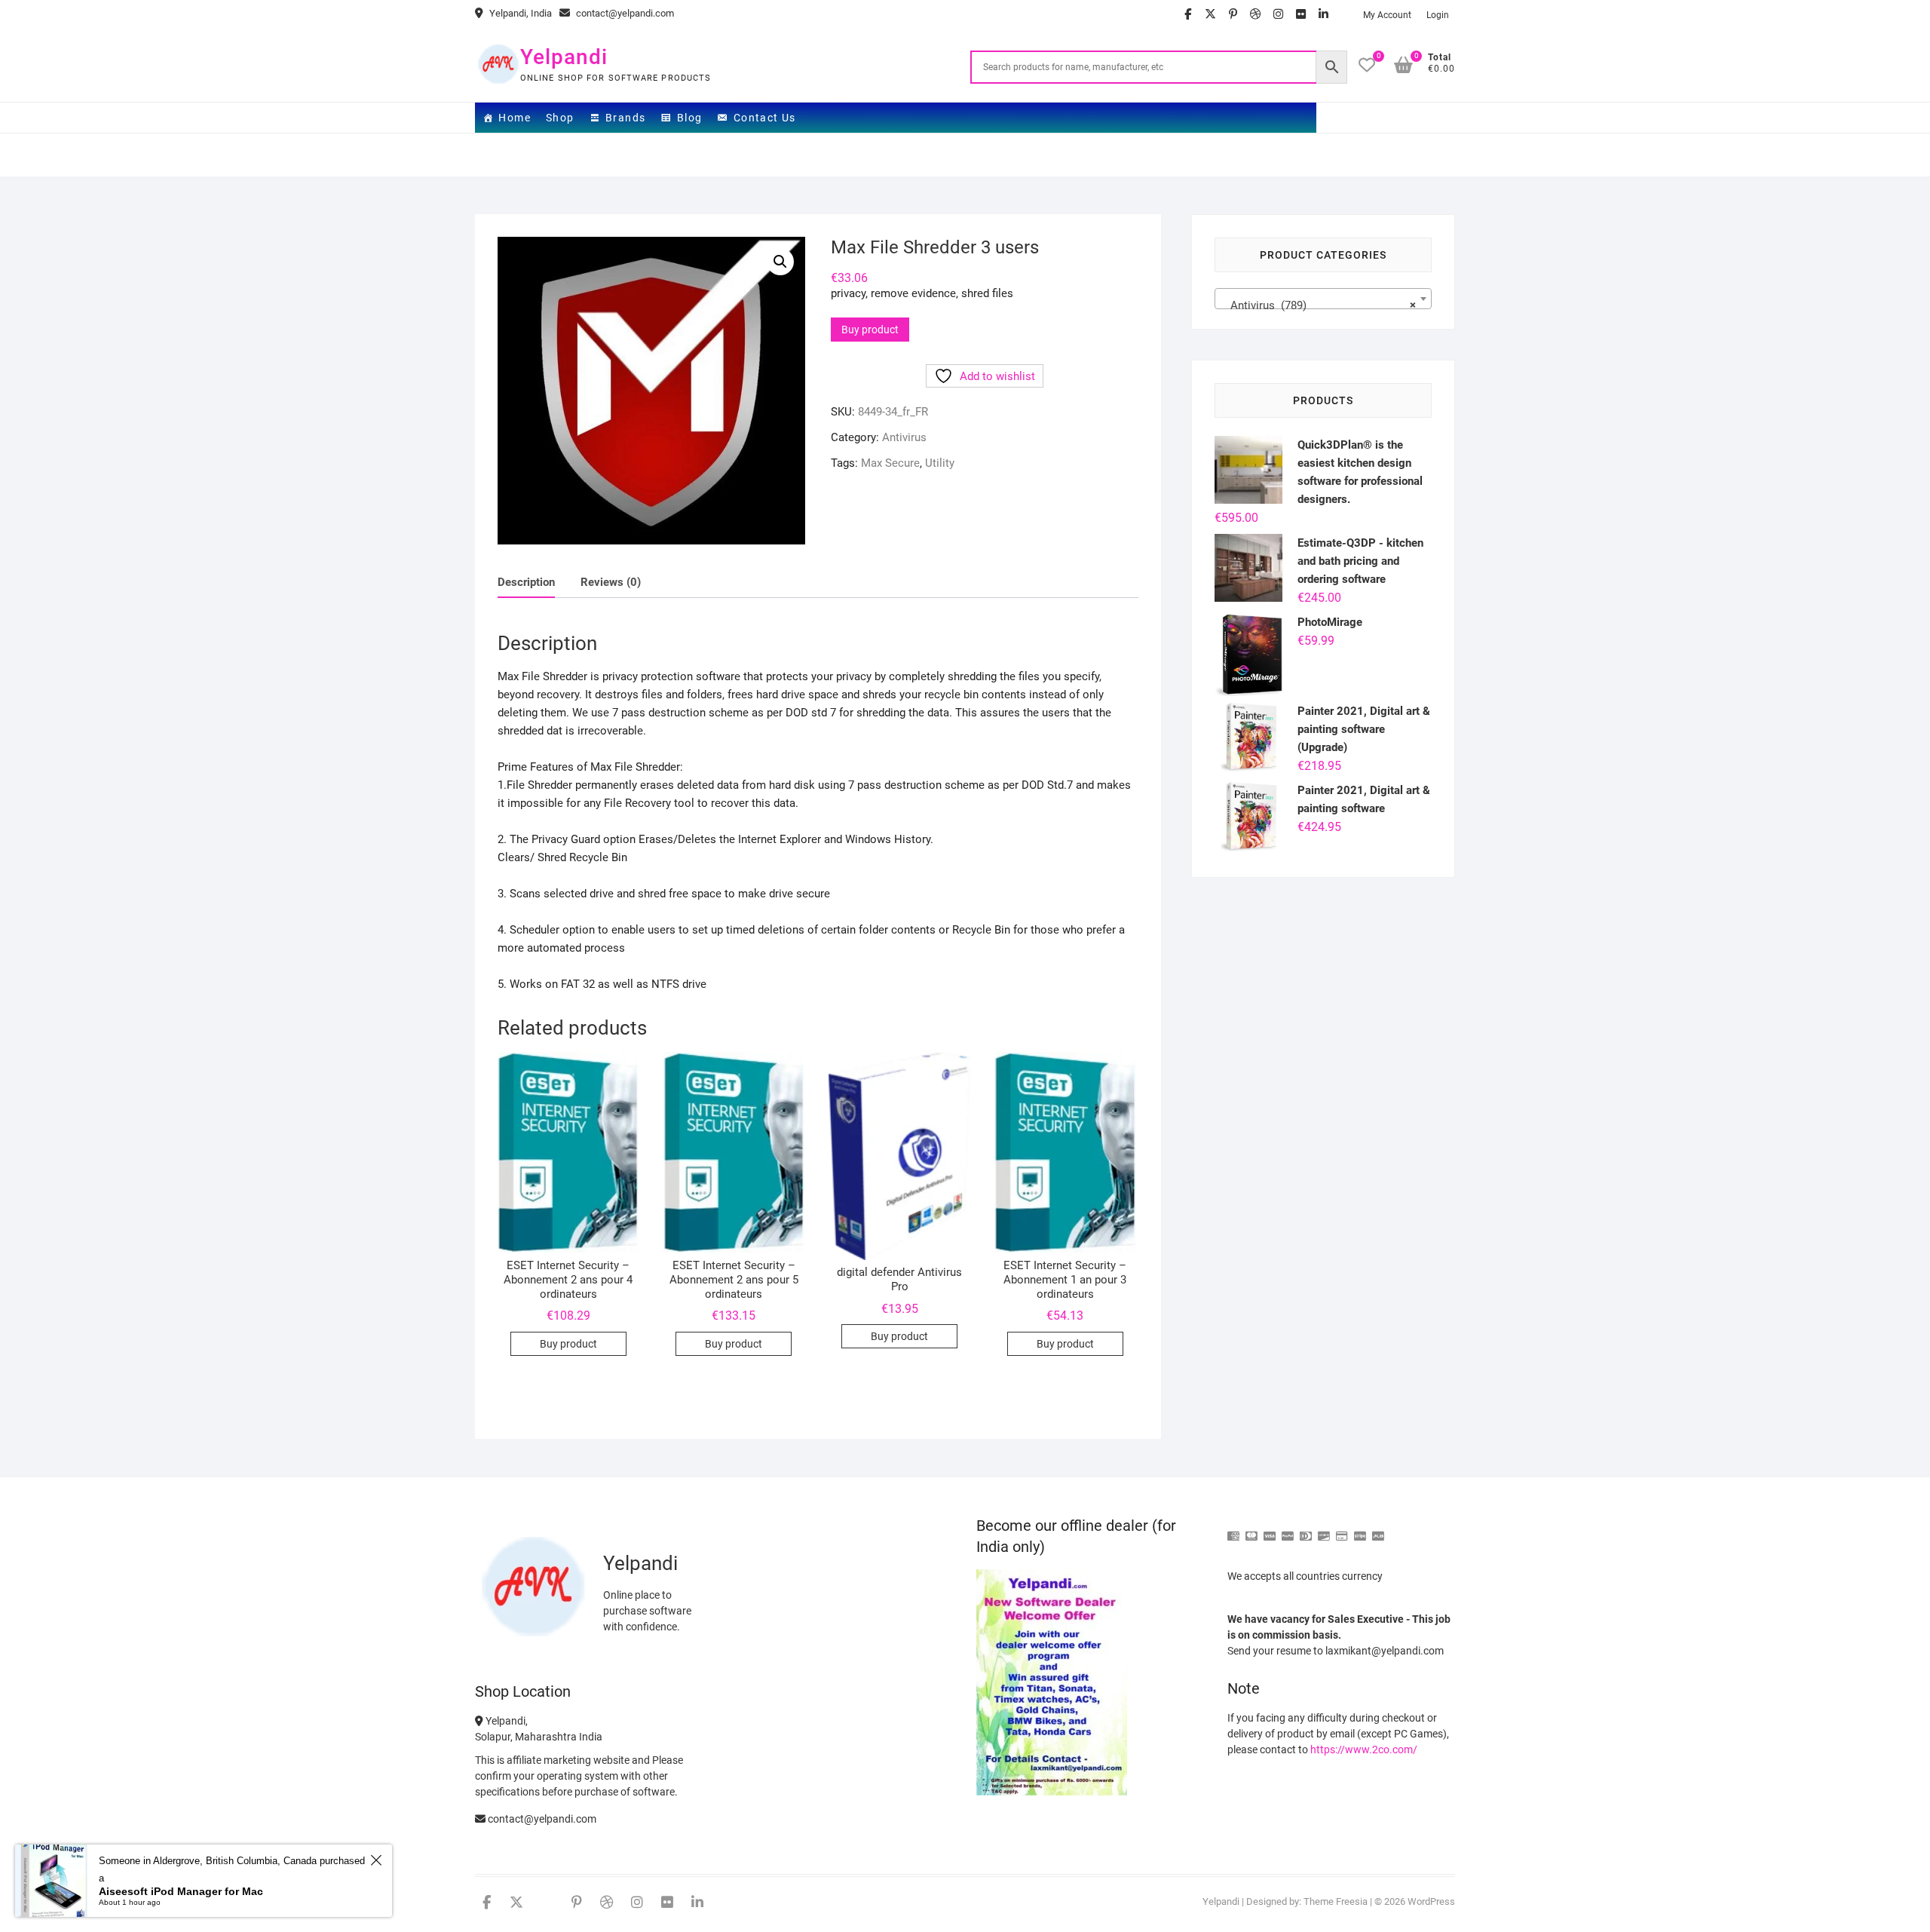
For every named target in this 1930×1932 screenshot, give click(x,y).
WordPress (1431, 1901)
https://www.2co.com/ (1364, 1750)
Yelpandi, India (519, 13)
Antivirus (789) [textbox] (1319, 305)
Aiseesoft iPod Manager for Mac (181, 1891)
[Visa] (1270, 1530)
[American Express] (1233, 1530)
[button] (780, 262)
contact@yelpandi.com (624, 13)
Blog (690, 118)
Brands (625, 118)
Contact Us (765, 118)
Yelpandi (564, 57)
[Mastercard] (1251, 1530)
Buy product (870, 330)
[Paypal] (1288, 1530)
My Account (1387, 15)
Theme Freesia (1336, 1901)
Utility (940, 463)
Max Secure (890, 463)
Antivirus (904, 437)
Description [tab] (526, 582)
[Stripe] (1360, 1530)
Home (515, 118)
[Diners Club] (1306, 1530)
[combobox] (1323, 299)
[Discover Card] (1324, 1530)
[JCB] (1378, 1530)
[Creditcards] (1342, 1530)
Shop (560, 118)
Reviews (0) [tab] (611, 582)
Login (1438, 15)
